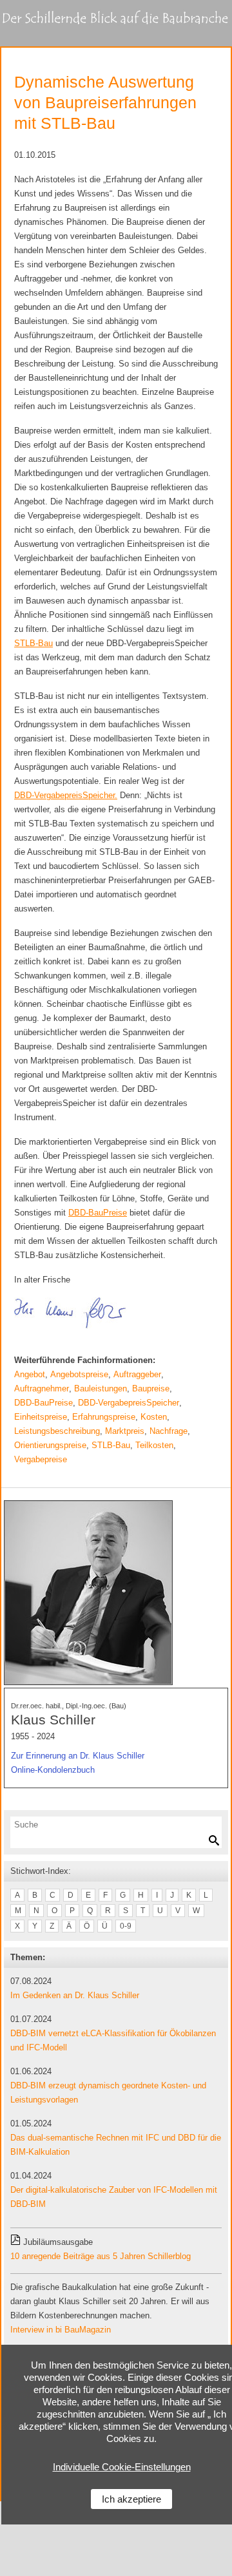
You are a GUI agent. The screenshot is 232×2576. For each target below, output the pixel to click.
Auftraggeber (137, 1374)
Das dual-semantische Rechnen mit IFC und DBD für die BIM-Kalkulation (116, 2145)
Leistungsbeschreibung (57, 1431)
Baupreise (151, 1388)
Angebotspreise (79, 1374)
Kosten (154, 1417)
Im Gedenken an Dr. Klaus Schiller (75, 1995)
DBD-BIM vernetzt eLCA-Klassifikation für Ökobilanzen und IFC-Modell (113, 2040)
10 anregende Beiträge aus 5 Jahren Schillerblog (101, 2256)
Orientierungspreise (50, 1445)
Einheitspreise (41, 1417)
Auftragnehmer (42, 1388)
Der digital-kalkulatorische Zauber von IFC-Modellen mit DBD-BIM (114, 2197)
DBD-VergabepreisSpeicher (129, 1403)
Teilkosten (154, 1445)
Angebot (30, 1374)
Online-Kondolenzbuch (53, 1770)
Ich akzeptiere (131, 2499)
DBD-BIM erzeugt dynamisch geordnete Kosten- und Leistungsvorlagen (108, 2093)
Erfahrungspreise (104, 1417)
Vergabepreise (41, 1459)
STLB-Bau (111, 1445)
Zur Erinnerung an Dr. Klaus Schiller (78, 1756)
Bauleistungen (101, 1388)
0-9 (126, 1926)
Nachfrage (169, 1431)
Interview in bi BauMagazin (61, 2330)
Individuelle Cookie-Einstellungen (122, 2467)
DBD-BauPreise (43, 1403)
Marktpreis (125, 1431)
